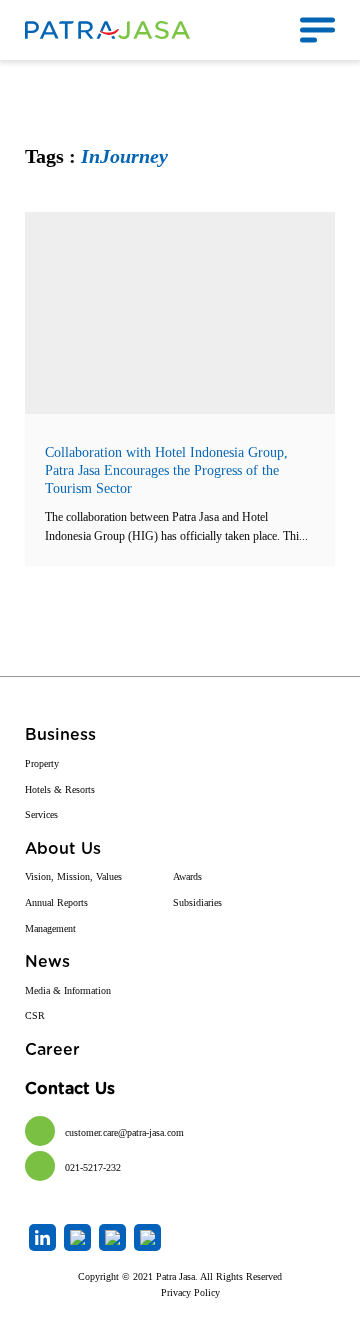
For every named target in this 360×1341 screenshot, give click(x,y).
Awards (187, 876)
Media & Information (68, 990)
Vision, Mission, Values (73, 876)
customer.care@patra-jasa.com (124, 1132)
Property (42, 763)
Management (50, 928)
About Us (63, 849)
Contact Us (70, 1089)
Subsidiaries (197, 902)
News (47, 962)
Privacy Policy (190, 1292)
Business (60, 735)
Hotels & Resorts (60, 789)
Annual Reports (56, 902)
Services (41, 814)
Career (52, 1050)
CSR (35, 1015)
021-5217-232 (93, 1167)
